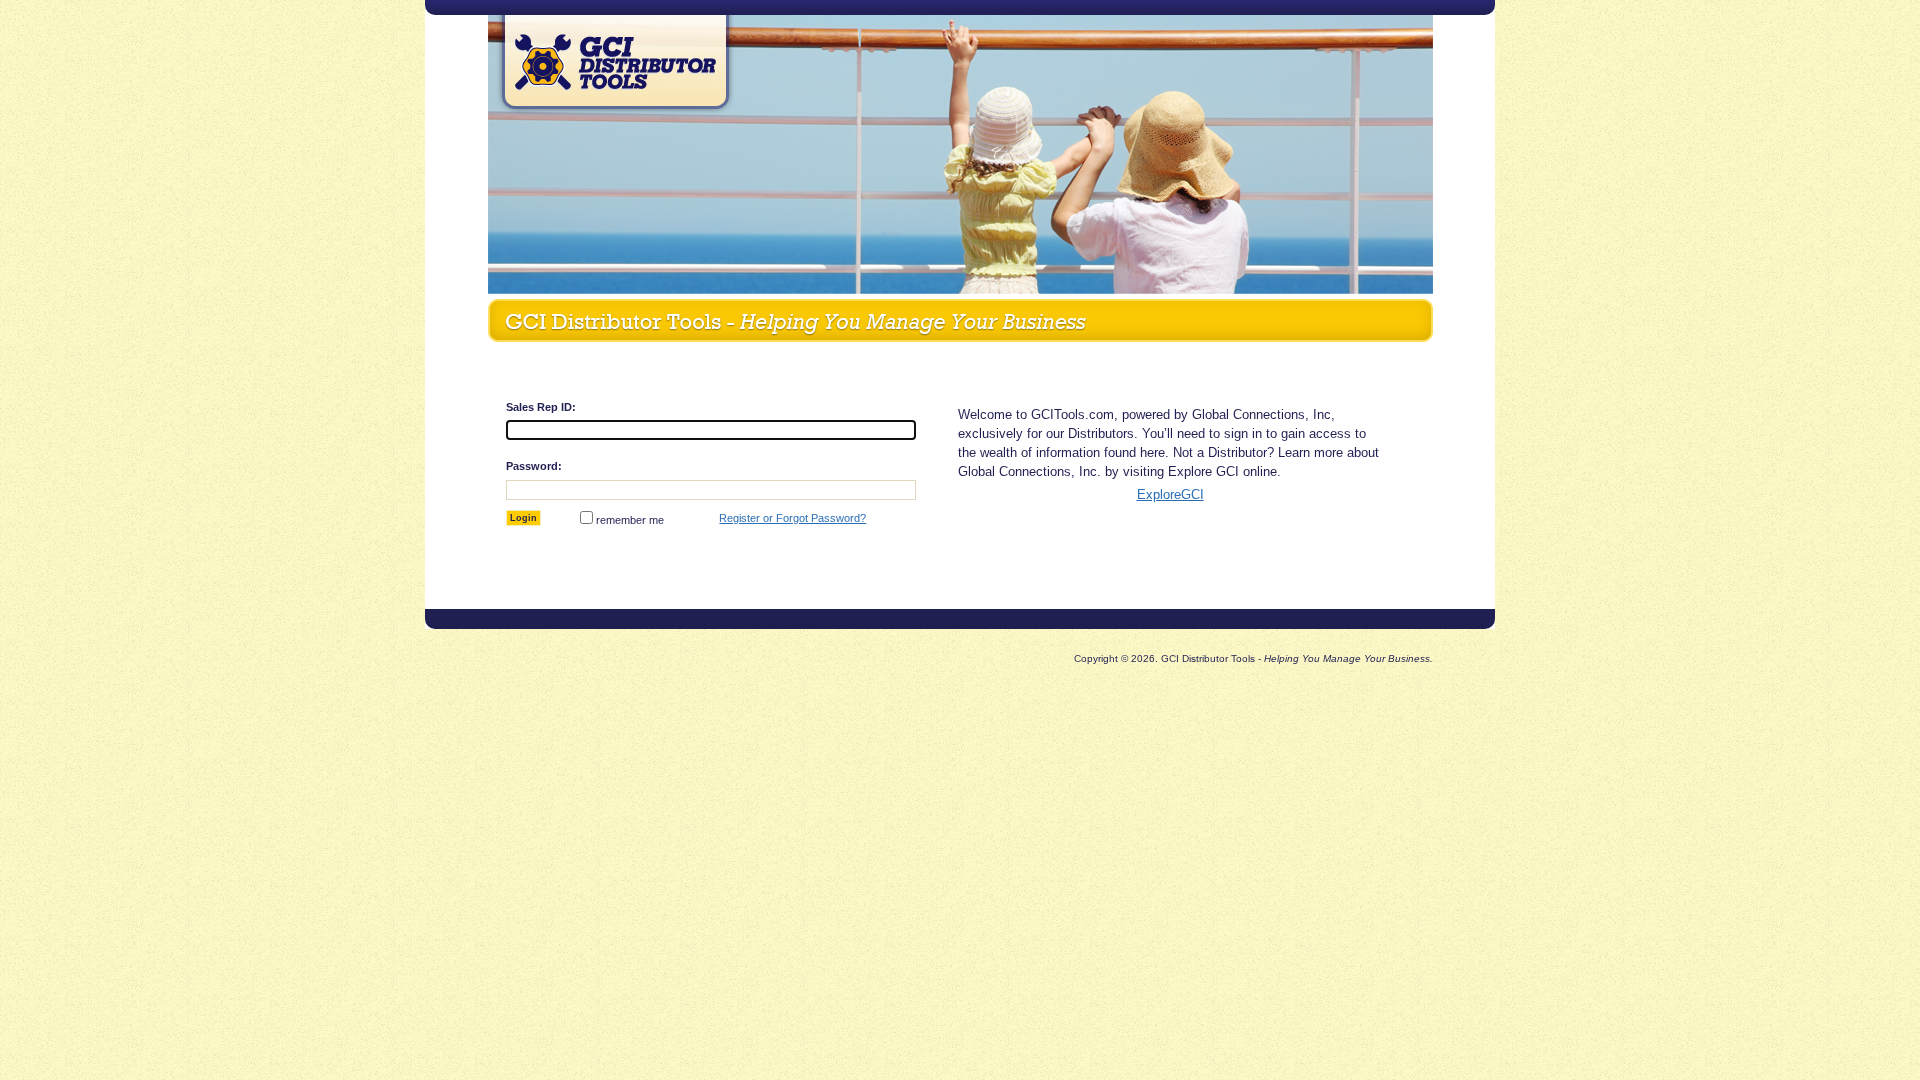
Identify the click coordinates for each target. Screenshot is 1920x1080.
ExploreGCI (1170, 494)
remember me (630, 520)
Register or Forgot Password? (792, 518)
